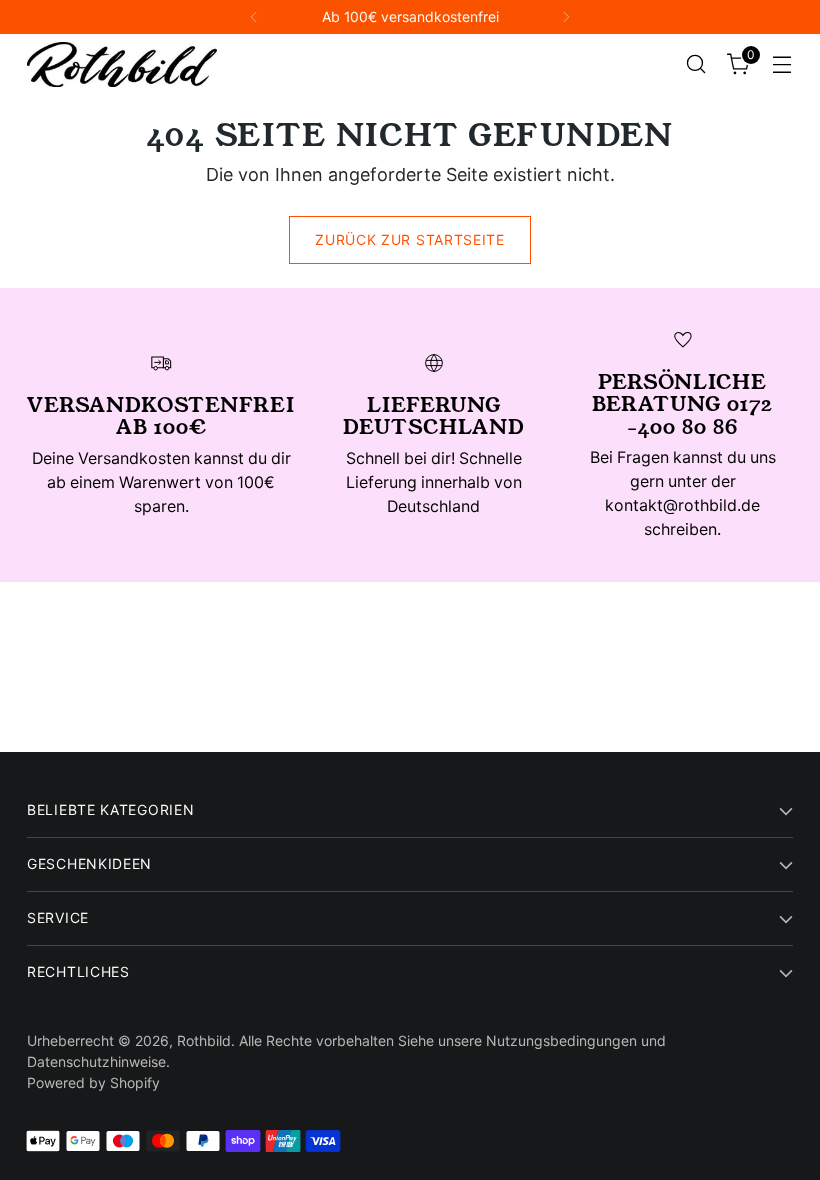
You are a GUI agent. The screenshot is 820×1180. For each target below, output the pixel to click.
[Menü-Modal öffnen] (782, 64)
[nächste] (566, 17)
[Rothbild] (122, 64)
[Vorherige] (254, 17)
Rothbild (204, 1040)
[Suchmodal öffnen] (696, 64)
